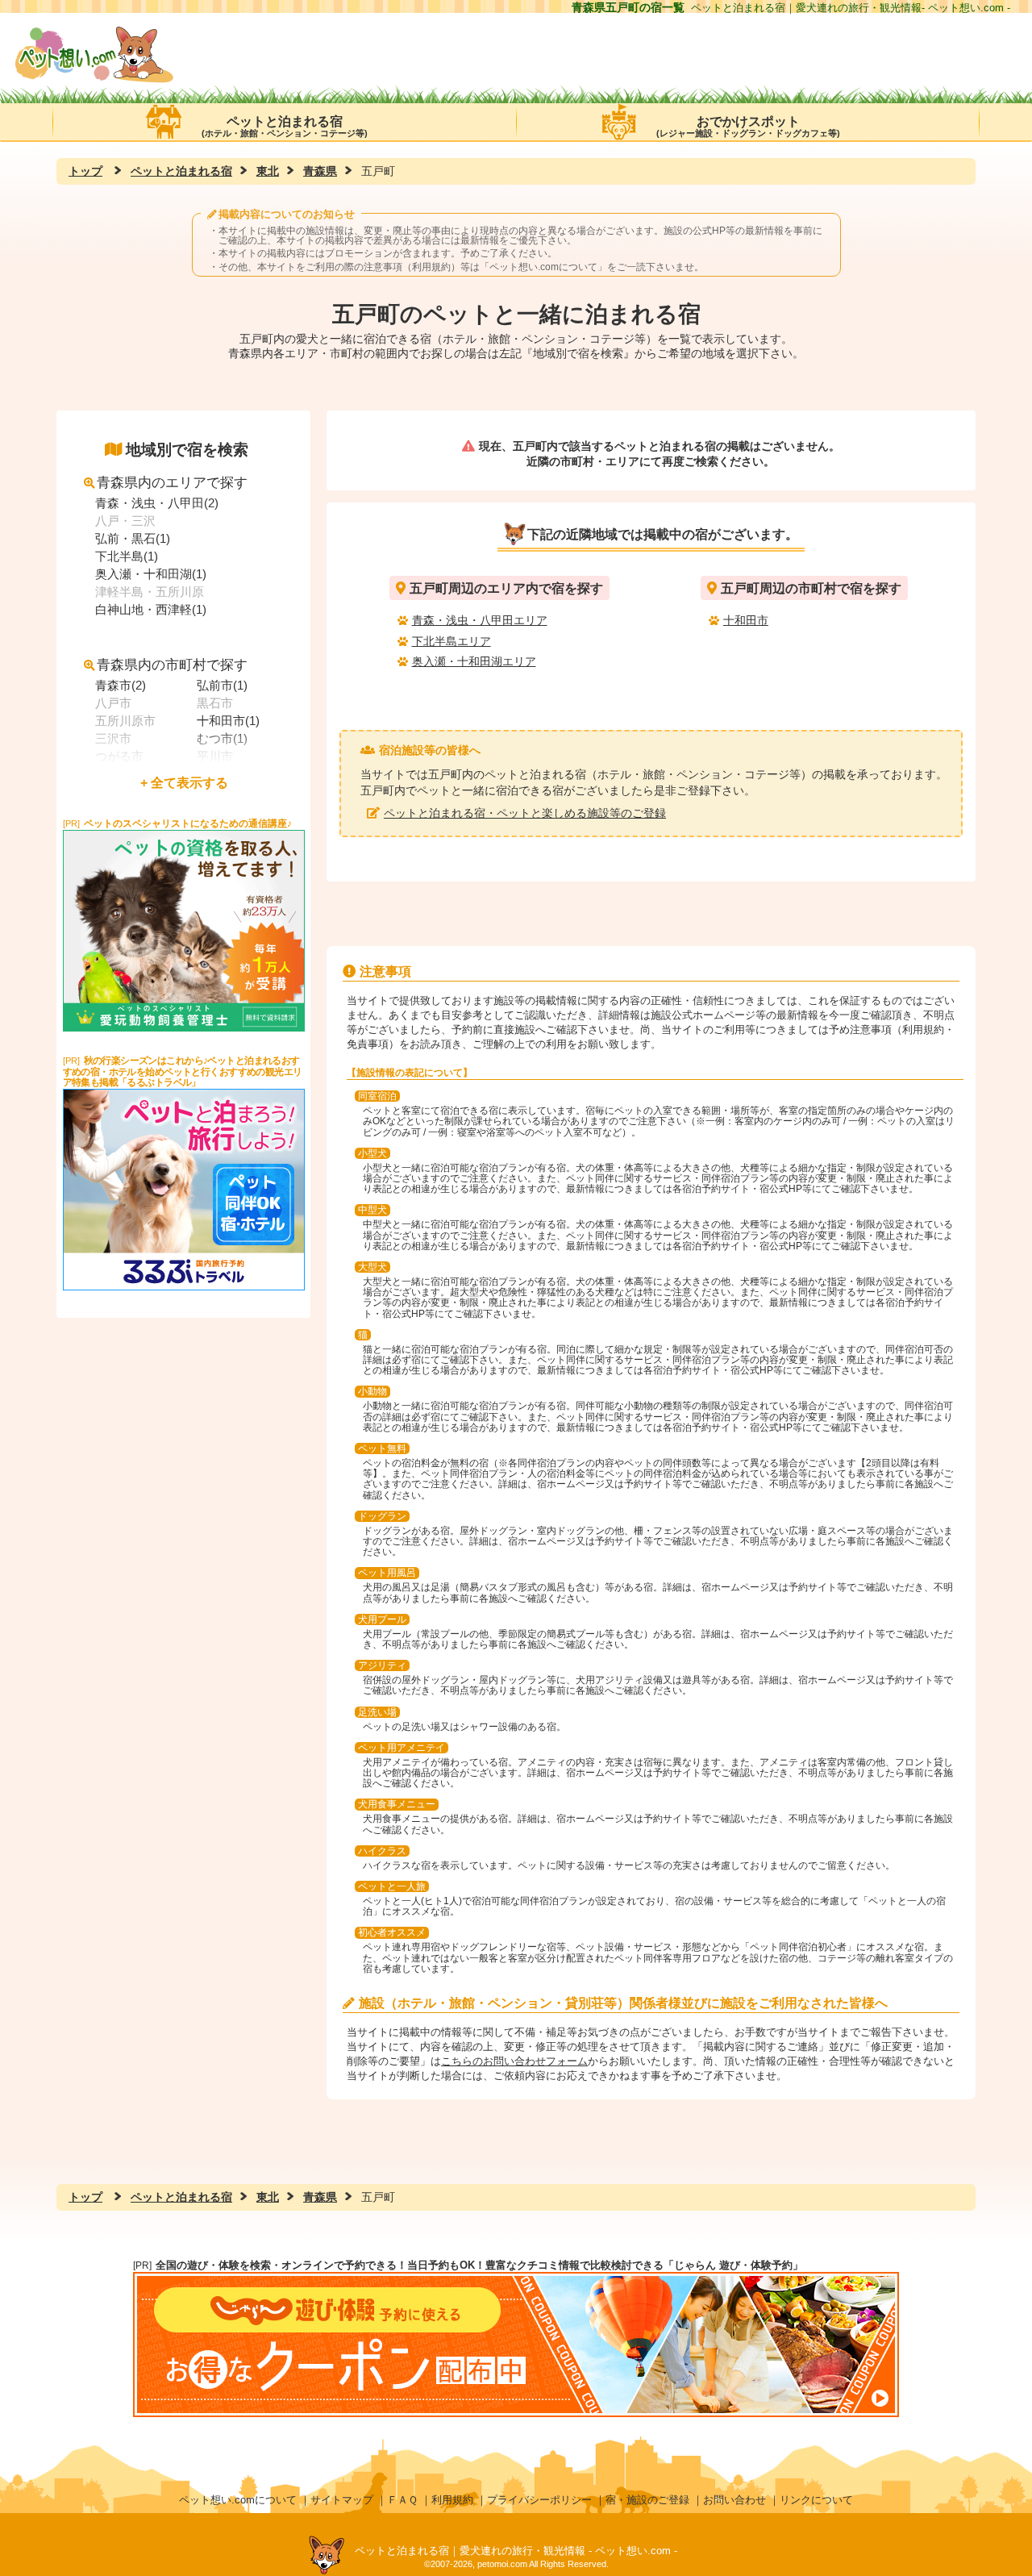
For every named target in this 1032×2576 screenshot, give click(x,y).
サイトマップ (342, 2500)
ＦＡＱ (402, 2500)
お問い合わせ (734, 2500)
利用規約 (452, 2500)
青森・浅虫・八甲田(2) (157, 503)
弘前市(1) (222, 685)
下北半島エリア (451, 641)
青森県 (320, 171)
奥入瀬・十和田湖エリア (474, 661)
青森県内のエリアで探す (172, 483)
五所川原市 (125, 721)
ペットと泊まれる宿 (285, 126)
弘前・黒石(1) (133, 538)
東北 (268, 171)
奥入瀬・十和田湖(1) (151, 574)
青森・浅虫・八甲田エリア (480, 620)
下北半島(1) (127, 556)
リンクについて (816, 2500)
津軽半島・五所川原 (150, 592)
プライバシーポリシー (539, 2500)
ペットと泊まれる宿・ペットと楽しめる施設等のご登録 (525, 813)
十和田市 (746, 620)
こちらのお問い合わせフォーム (514, 2061)
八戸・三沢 (125, 521)
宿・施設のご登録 (647, 2500)
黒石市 (215, 703)
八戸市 (113, 703)
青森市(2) (121, 685)
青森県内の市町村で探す (172, 665)
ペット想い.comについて (543, 267)
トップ (85, 171)
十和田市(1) (228, 721)
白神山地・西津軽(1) (151, 609)
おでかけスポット (748, 126)
